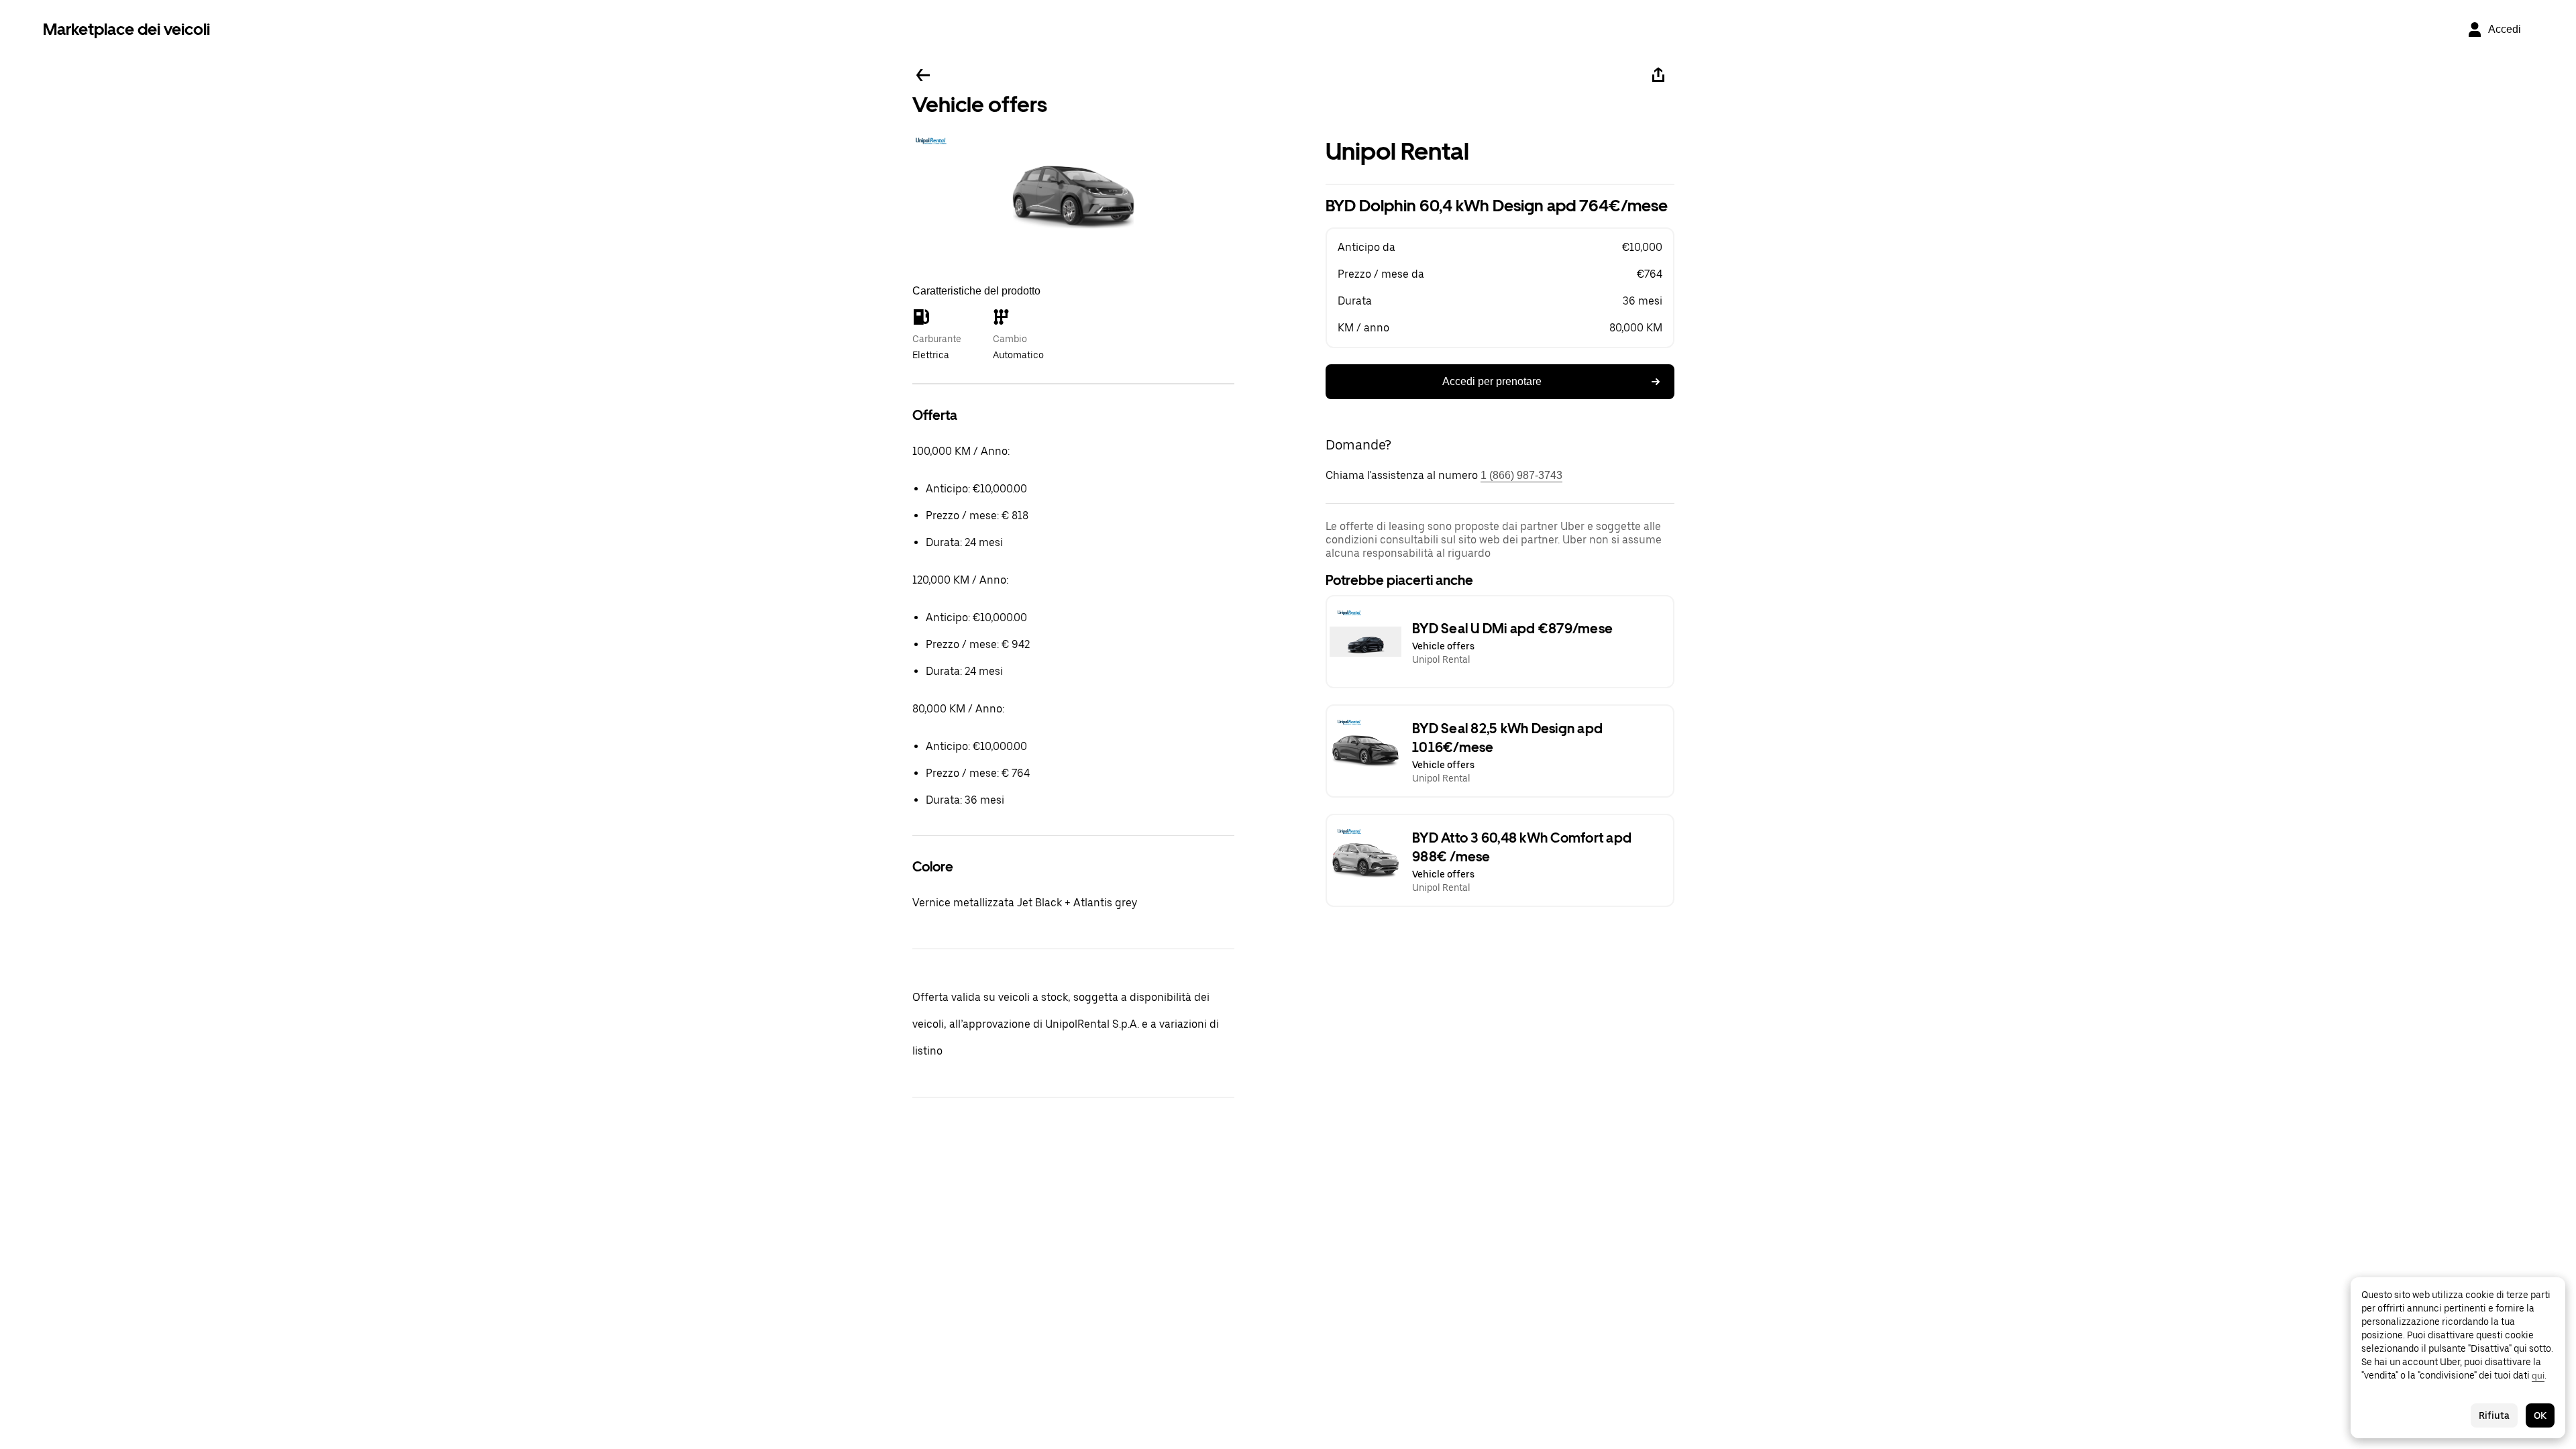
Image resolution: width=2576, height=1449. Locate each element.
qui (2538, 1375)
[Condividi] (1658, 75)
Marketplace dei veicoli (126, 29)
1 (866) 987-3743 (1521, 475)
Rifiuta (2494, 1415)
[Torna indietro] (923, 75)
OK (2540, 1415)
